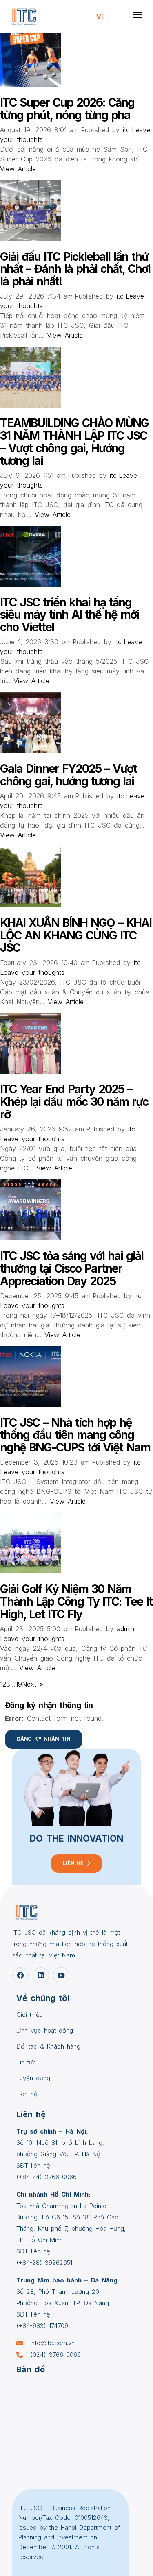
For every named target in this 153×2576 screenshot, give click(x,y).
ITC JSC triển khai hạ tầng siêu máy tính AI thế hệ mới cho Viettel (69, 615)
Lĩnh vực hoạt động (45, 2030)
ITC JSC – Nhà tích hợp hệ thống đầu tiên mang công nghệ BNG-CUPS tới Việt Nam (75, 1435)
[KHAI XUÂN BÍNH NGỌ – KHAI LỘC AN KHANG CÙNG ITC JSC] (31, 905)
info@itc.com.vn (52, 2343)
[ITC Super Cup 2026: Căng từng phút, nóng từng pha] (31, 85)
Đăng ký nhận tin (44, 1739)
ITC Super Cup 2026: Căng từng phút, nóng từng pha (67, 109)
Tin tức (26, 2062)
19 (19, 1684)
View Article (18, 169)
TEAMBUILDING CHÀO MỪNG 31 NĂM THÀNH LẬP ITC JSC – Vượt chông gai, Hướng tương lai (74, 442)
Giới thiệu (30, 2015)
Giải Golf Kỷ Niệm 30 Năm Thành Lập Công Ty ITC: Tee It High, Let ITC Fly (76, 1602)
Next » (33, 1684)
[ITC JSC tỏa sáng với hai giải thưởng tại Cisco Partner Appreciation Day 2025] (31, 1238)
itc (126, 130)
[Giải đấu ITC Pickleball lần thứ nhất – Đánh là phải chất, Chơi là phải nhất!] (31, 239)
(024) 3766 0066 (55, 2355)
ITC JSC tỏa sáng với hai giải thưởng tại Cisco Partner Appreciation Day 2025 (72, 1268)
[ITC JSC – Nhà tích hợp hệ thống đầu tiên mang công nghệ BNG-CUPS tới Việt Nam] (31, 1405)
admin (125, 1629)
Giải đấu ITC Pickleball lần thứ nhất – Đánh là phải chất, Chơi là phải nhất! (75, 269)
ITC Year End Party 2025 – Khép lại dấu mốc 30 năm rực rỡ (74, 1102)
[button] (137, 15)
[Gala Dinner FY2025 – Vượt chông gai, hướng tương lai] (31, 751)
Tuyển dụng (33, 2078)
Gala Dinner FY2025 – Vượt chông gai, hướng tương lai (68, 775)
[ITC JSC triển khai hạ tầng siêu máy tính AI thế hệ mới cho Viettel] (31, 584)
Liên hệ (27, 2094)
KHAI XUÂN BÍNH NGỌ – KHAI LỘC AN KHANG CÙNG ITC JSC (76, 935)
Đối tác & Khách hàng (48, 2046)
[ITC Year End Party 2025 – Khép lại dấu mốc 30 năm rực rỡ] (31, 1072)
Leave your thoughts (32, 972)
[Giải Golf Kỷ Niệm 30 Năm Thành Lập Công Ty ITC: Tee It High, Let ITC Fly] (31, 1571)
